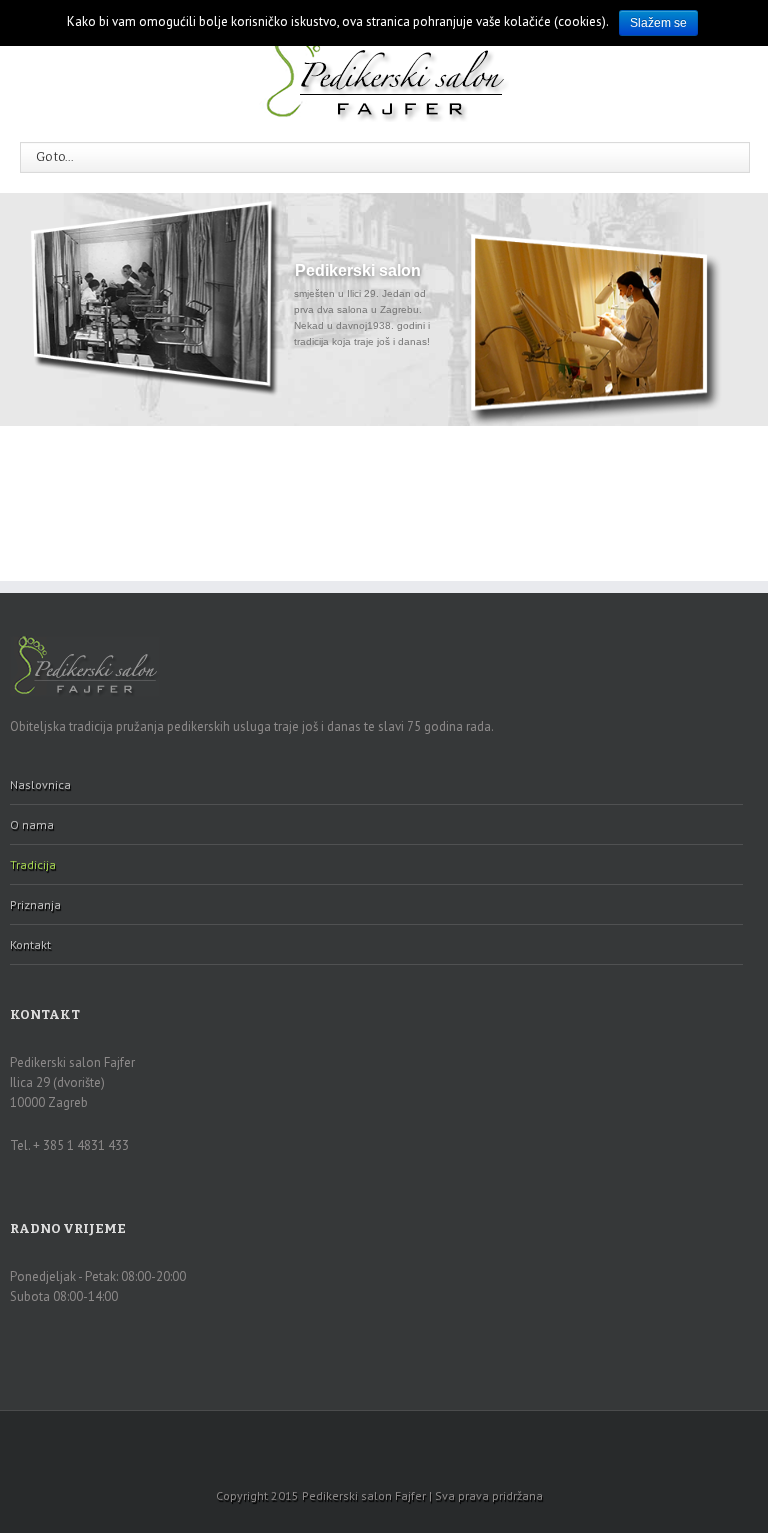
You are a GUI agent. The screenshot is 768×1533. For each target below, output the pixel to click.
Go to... (55, 157)
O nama (32, 824)
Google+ (383, 1438)
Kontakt (30, 944)
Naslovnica (40, 784)
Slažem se (658, 23)
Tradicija (33, 864)
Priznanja (35, 904)
